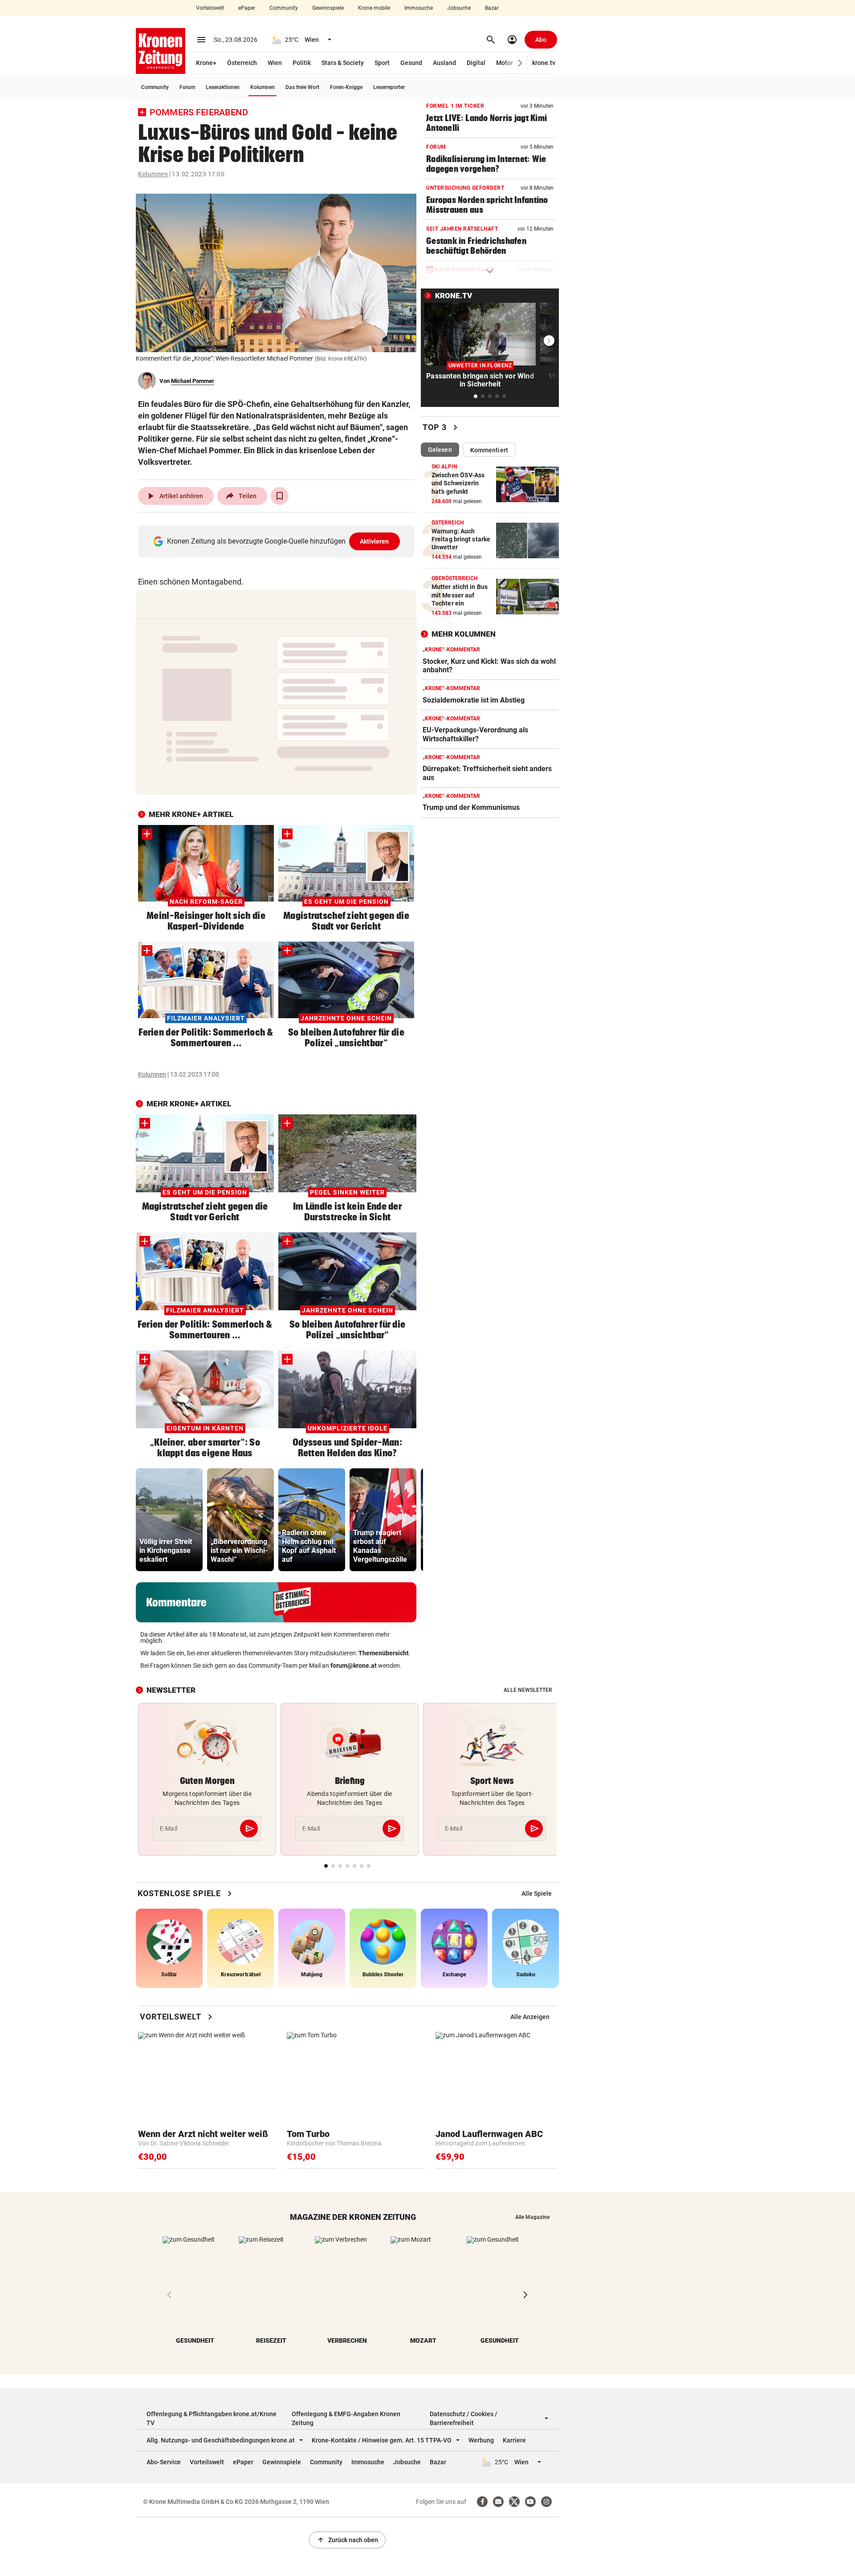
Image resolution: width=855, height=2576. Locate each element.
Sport (382, 63)
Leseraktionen (223, 87)
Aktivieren (375, 541)
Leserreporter (389, 87)
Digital (476, 63)
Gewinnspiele (328, 8)
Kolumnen (263, 87)
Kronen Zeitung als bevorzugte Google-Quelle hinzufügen (278, 541)
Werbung (481, 2440)
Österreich (242, 63)
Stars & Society (343, 63)
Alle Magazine (532, 2217)
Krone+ (206, 63)
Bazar (492, 8)
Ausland (444, 63)
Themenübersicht (384, 1653)
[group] (169, 1520)
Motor (505, 63)
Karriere (514, 2440)
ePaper (247, 8)
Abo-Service (164, 2462)
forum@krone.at (354, 1666)
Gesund (411, 63)
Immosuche (419, 8)
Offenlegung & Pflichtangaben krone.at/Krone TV (212, 2418)
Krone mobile (374, 8)
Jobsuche (459, 8)
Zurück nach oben (347, 2540)
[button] (520, 63)
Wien (275, 63)
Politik (302, 63)
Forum (187, 87)
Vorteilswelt (210, 8)
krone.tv (544, 63)
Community (284, 8)
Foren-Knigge (346, 87)
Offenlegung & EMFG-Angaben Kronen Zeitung (346, 2418)
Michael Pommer (193, 381)
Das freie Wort (302, 87)
